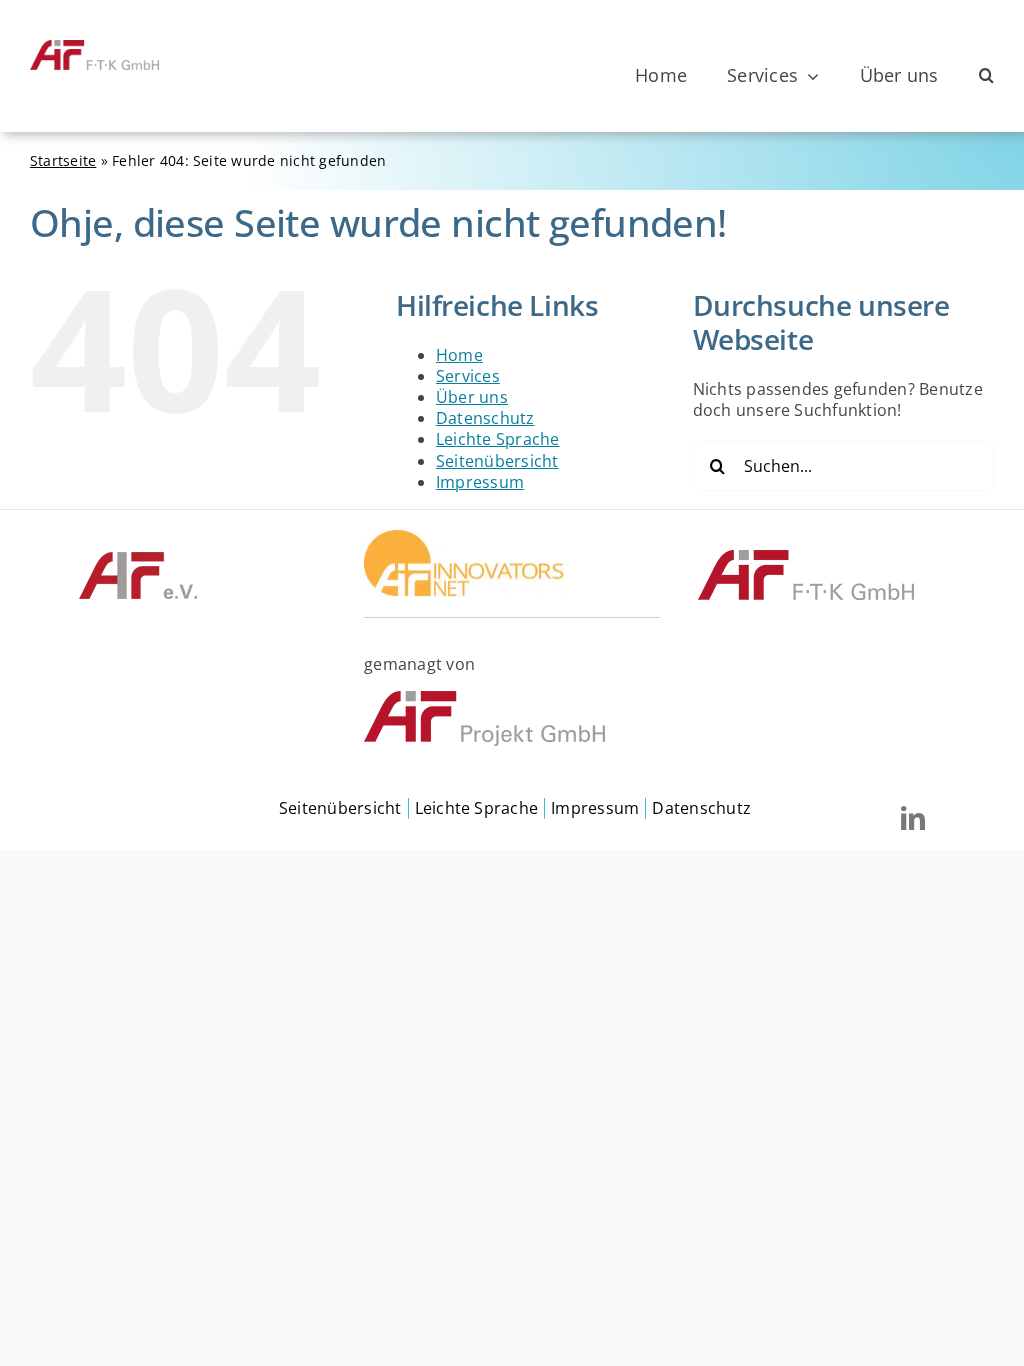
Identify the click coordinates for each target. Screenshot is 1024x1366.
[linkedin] (913, 818)
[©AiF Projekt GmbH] (484, 699)
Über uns (472, 397)
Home (459, 355)
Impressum (480, 482)
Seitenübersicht (497, 461)
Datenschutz (485, 418)
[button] (986, 76)
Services (468, 376)
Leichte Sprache (498, 439)
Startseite (63, 160)
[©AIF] (138, 558)
